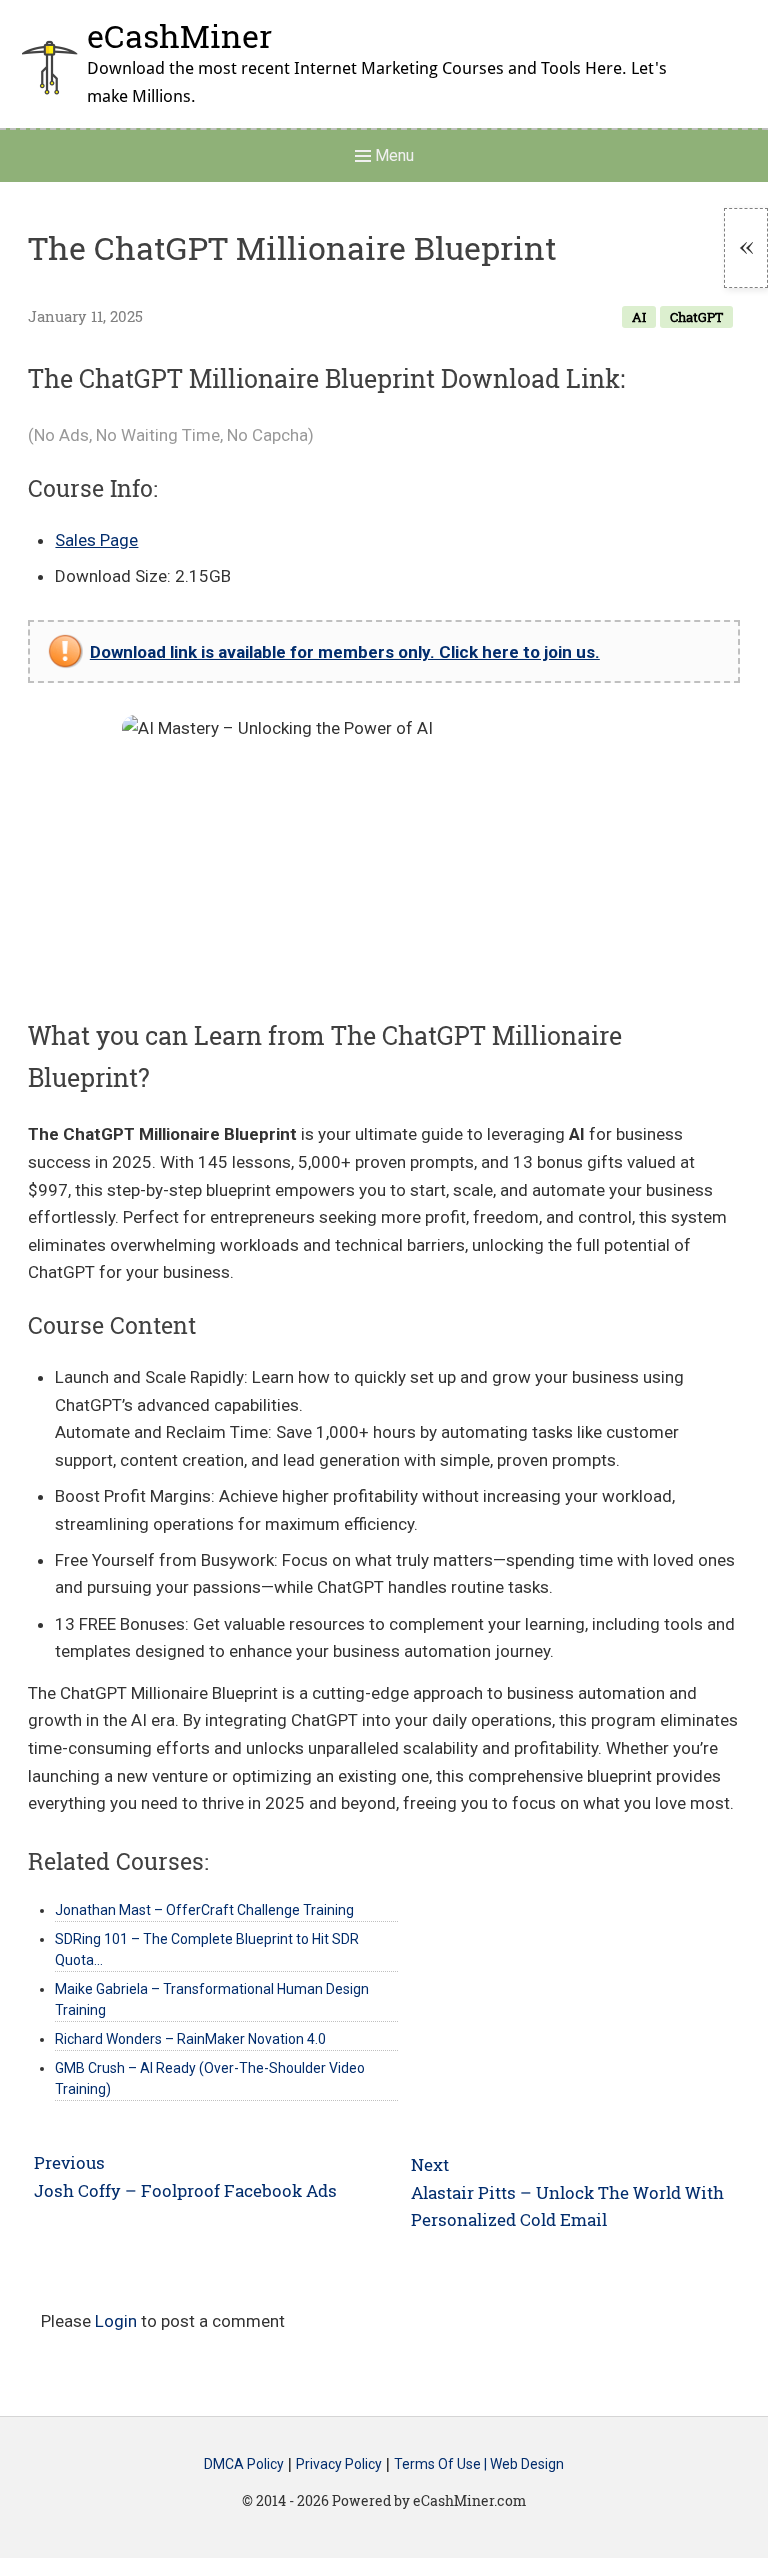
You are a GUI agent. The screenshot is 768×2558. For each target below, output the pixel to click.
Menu (392, 155)
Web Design (527, 2465)
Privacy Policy (339, 2465)
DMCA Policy (244, 2465)
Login (116, 2321)
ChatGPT (696, 317)
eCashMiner (179, 35)
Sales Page (96, 540)
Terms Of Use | (442, 2465)
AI (639, 317)
